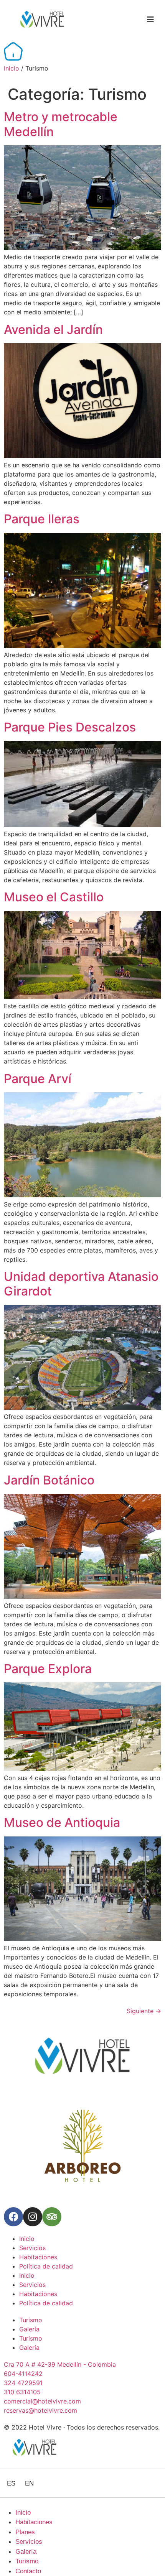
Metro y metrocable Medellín (61, 124)
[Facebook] (13, 2217)
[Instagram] (33, 2217)
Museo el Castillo (54, 897)
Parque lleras (42, 519)
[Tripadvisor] (52, 2217)
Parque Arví (38, 1079)
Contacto (28, 2571)
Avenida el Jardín (53, 330)
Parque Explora (48, 1669)
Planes (25, 2532)
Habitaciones (38, 2257)
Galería (29, 2329)
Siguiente (144, 2011)
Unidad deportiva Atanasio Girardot (81, 1284)
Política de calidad (46, 2266)
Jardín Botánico (49, 1480)
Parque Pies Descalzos (70, 727)
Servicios (32, 2248)
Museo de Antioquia (62, 1822)
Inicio (12, 68)
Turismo (31, 2320)
